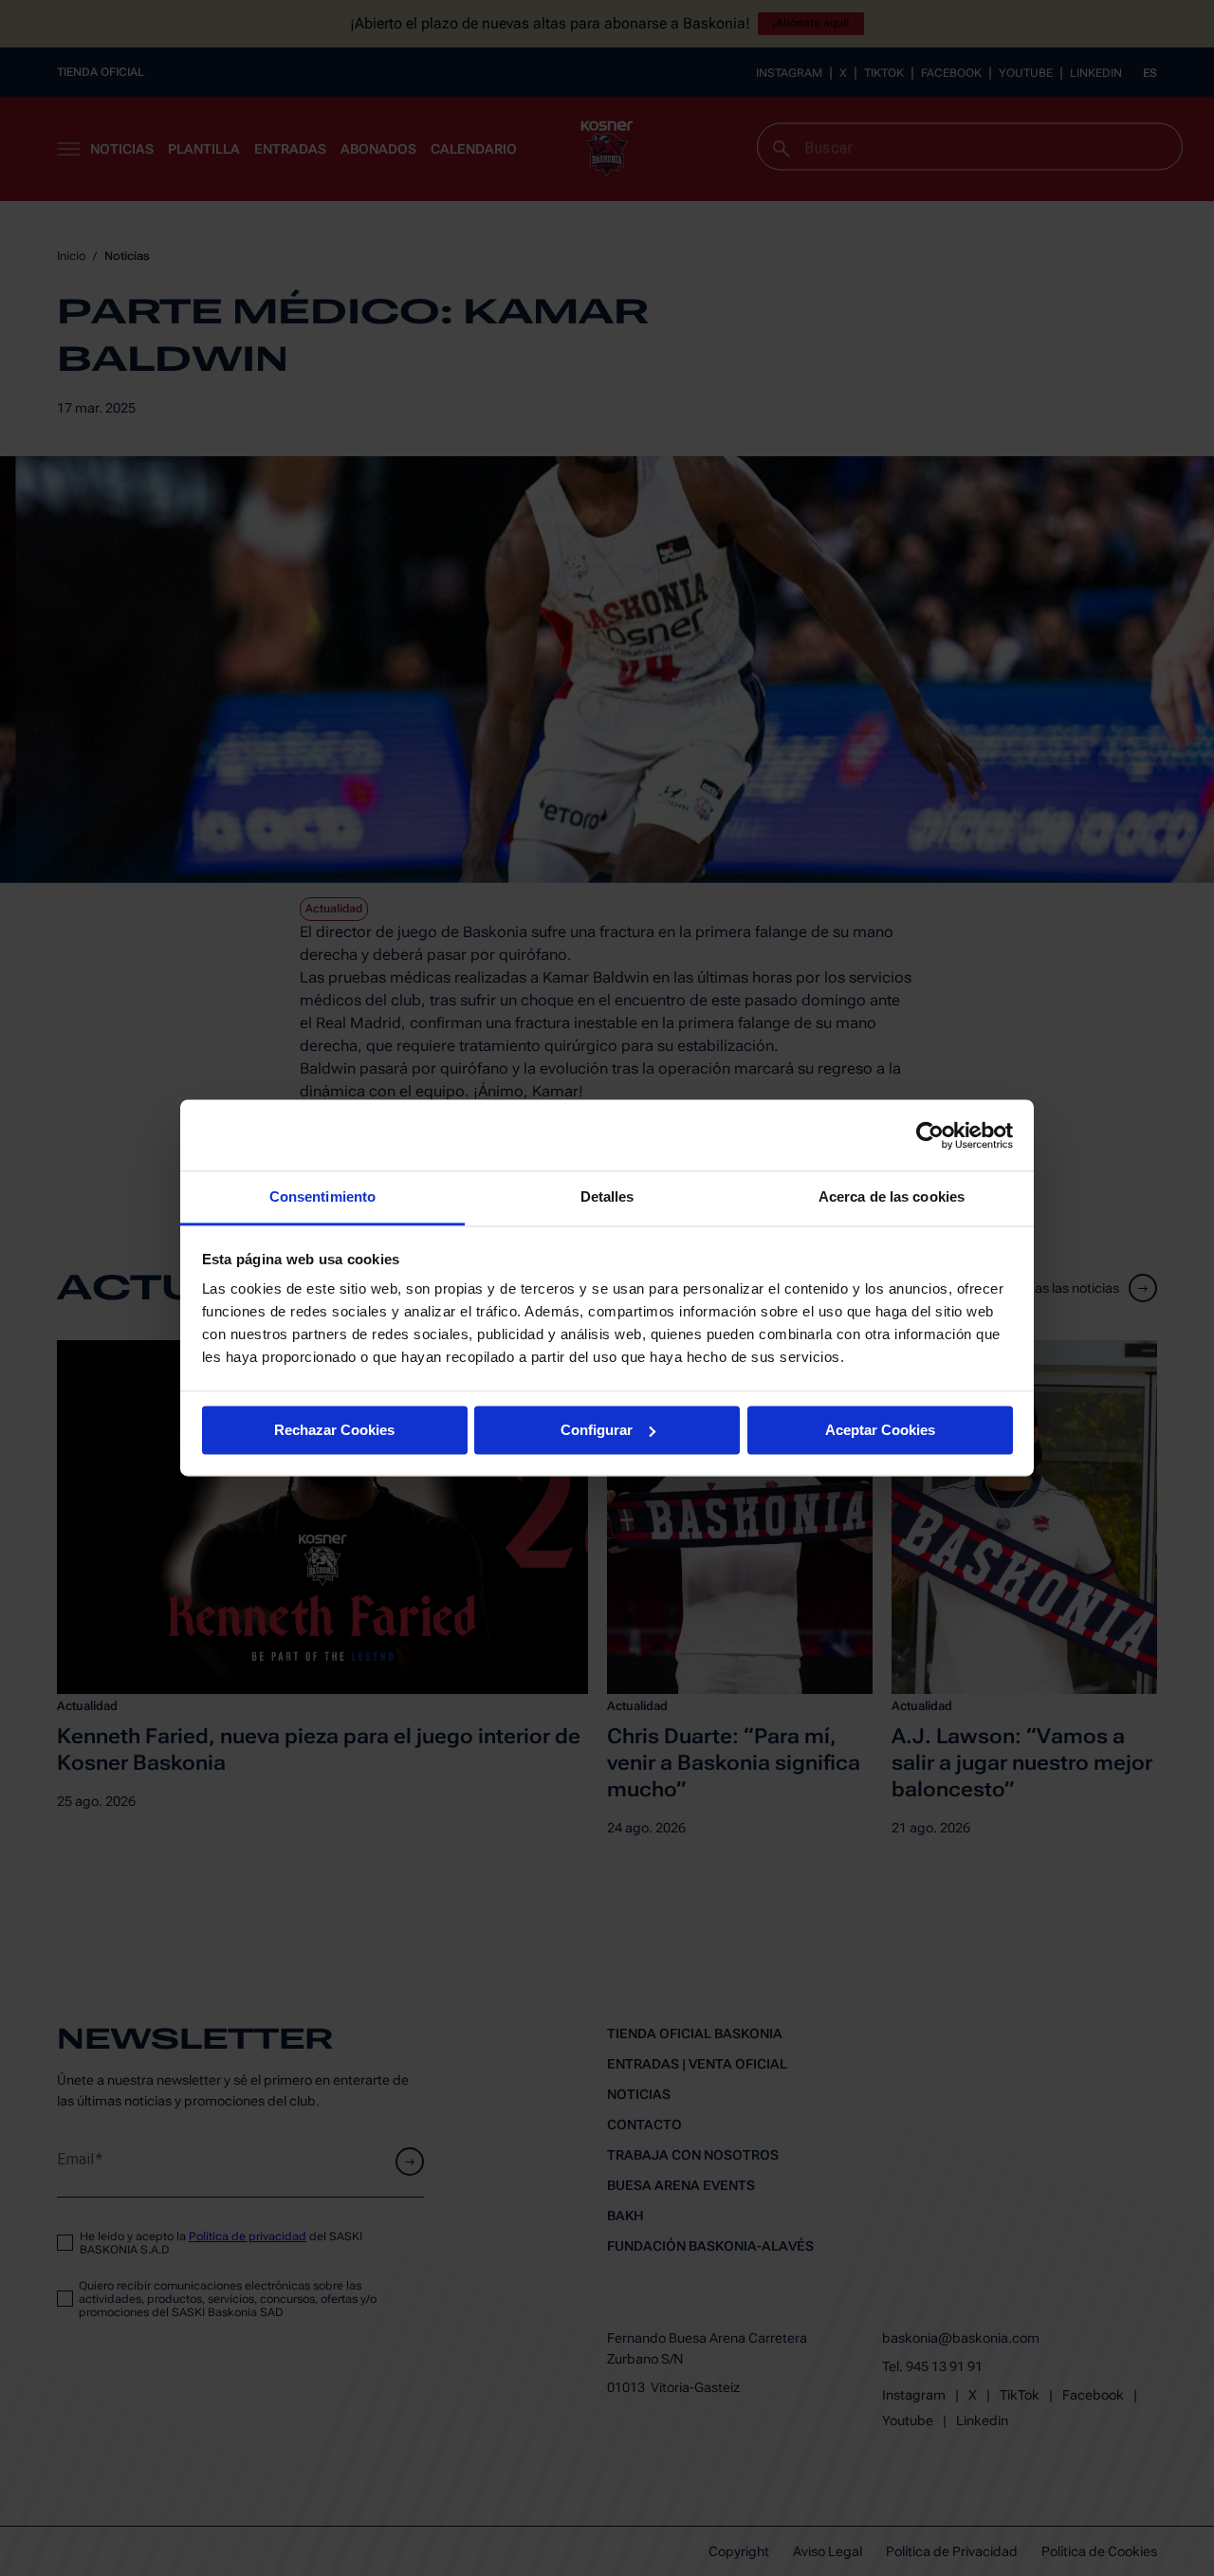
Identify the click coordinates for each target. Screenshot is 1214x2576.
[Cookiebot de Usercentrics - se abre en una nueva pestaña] (930, 1135)
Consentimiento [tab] (322, 1196)
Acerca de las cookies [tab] (892, 1196)
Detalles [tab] (607, 1196)
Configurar (597, 1430)
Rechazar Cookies (334, 1430)
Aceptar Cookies (880, 1430)
